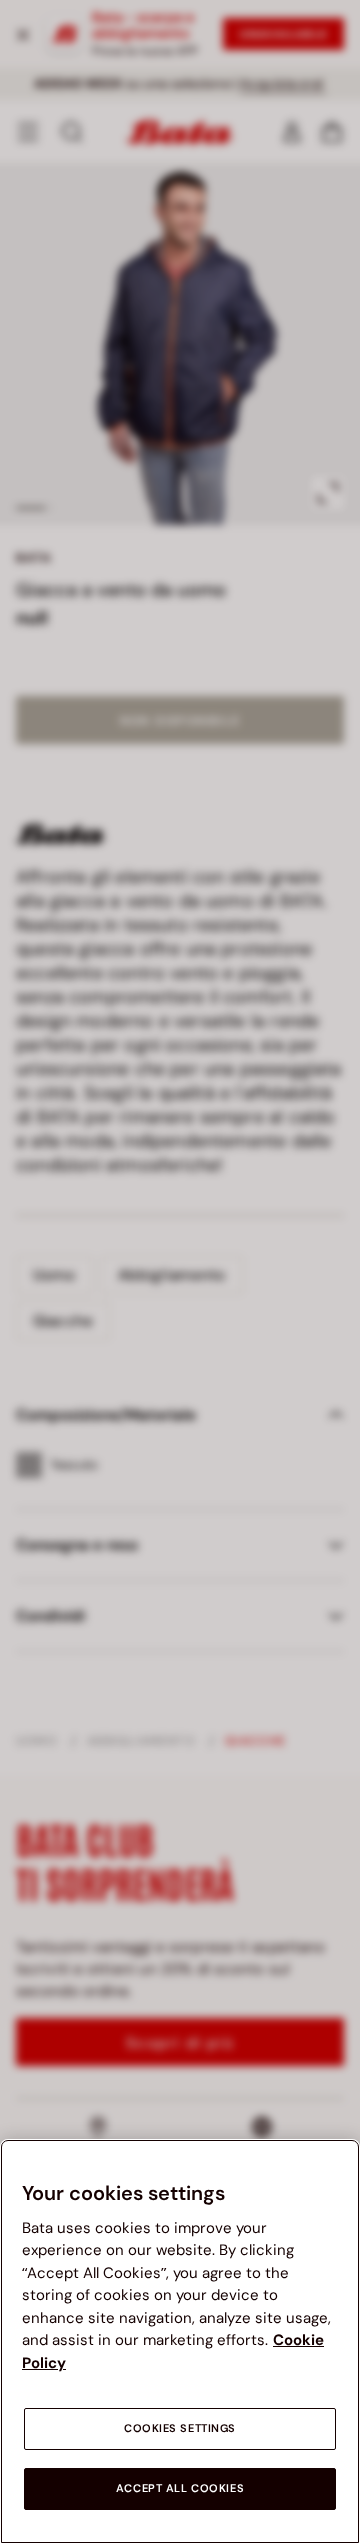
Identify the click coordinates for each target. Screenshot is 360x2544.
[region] (180, 2341)
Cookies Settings (180, 2428)
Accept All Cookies (180, 2488)
